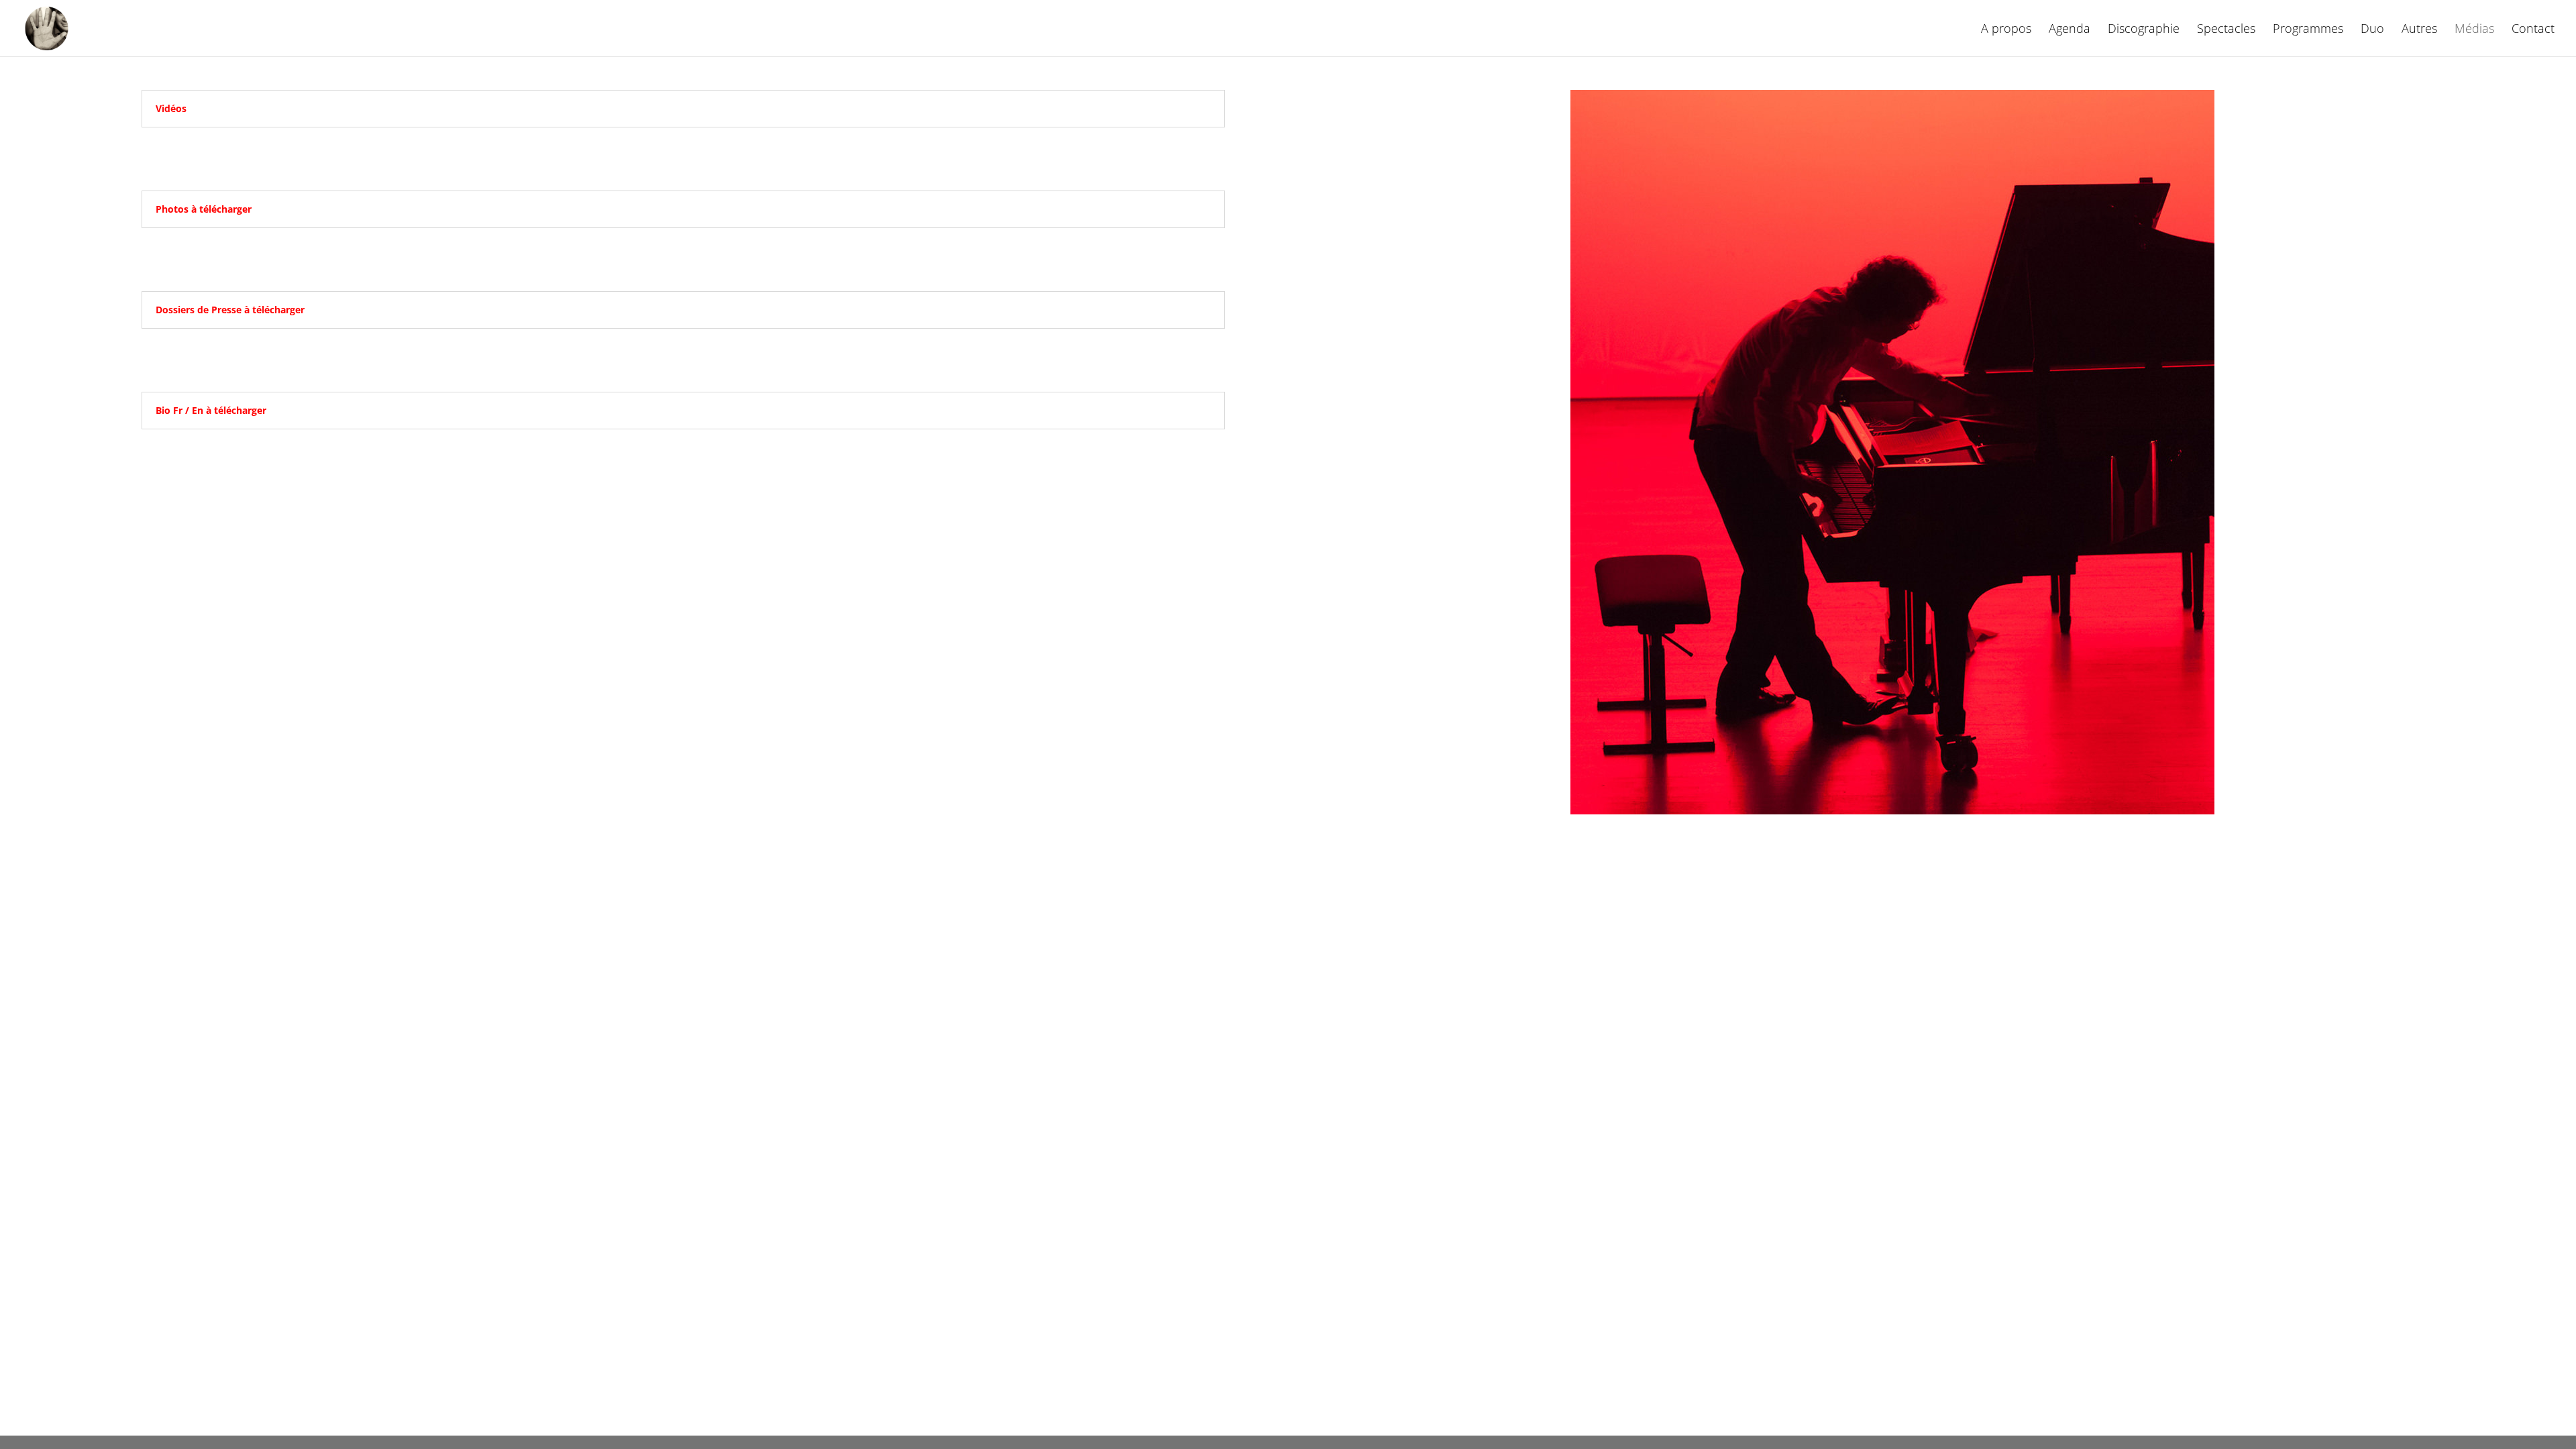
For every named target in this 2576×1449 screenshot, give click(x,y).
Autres (2419, 30)
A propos (2006, 30)
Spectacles (2226, 30)
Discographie (2144, 30)
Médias (2474, 30)
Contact (2533, 30)
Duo (2372, 30)
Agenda (2070, 30)
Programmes (2308, 30)
